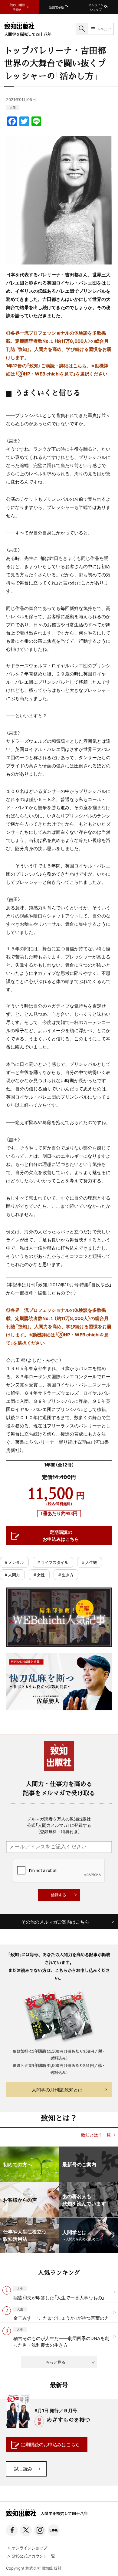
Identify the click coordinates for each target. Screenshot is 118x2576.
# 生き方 (66, 1575)
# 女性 (39, 1575)
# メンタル (14, 1562)
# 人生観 (90, 1562)
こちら (80, 365)
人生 (13, 107)
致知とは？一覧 (96, 2135)
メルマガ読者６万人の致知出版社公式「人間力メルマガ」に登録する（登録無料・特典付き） (59, 1825)
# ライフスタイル (53, 1562)
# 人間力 (12, 1575)
